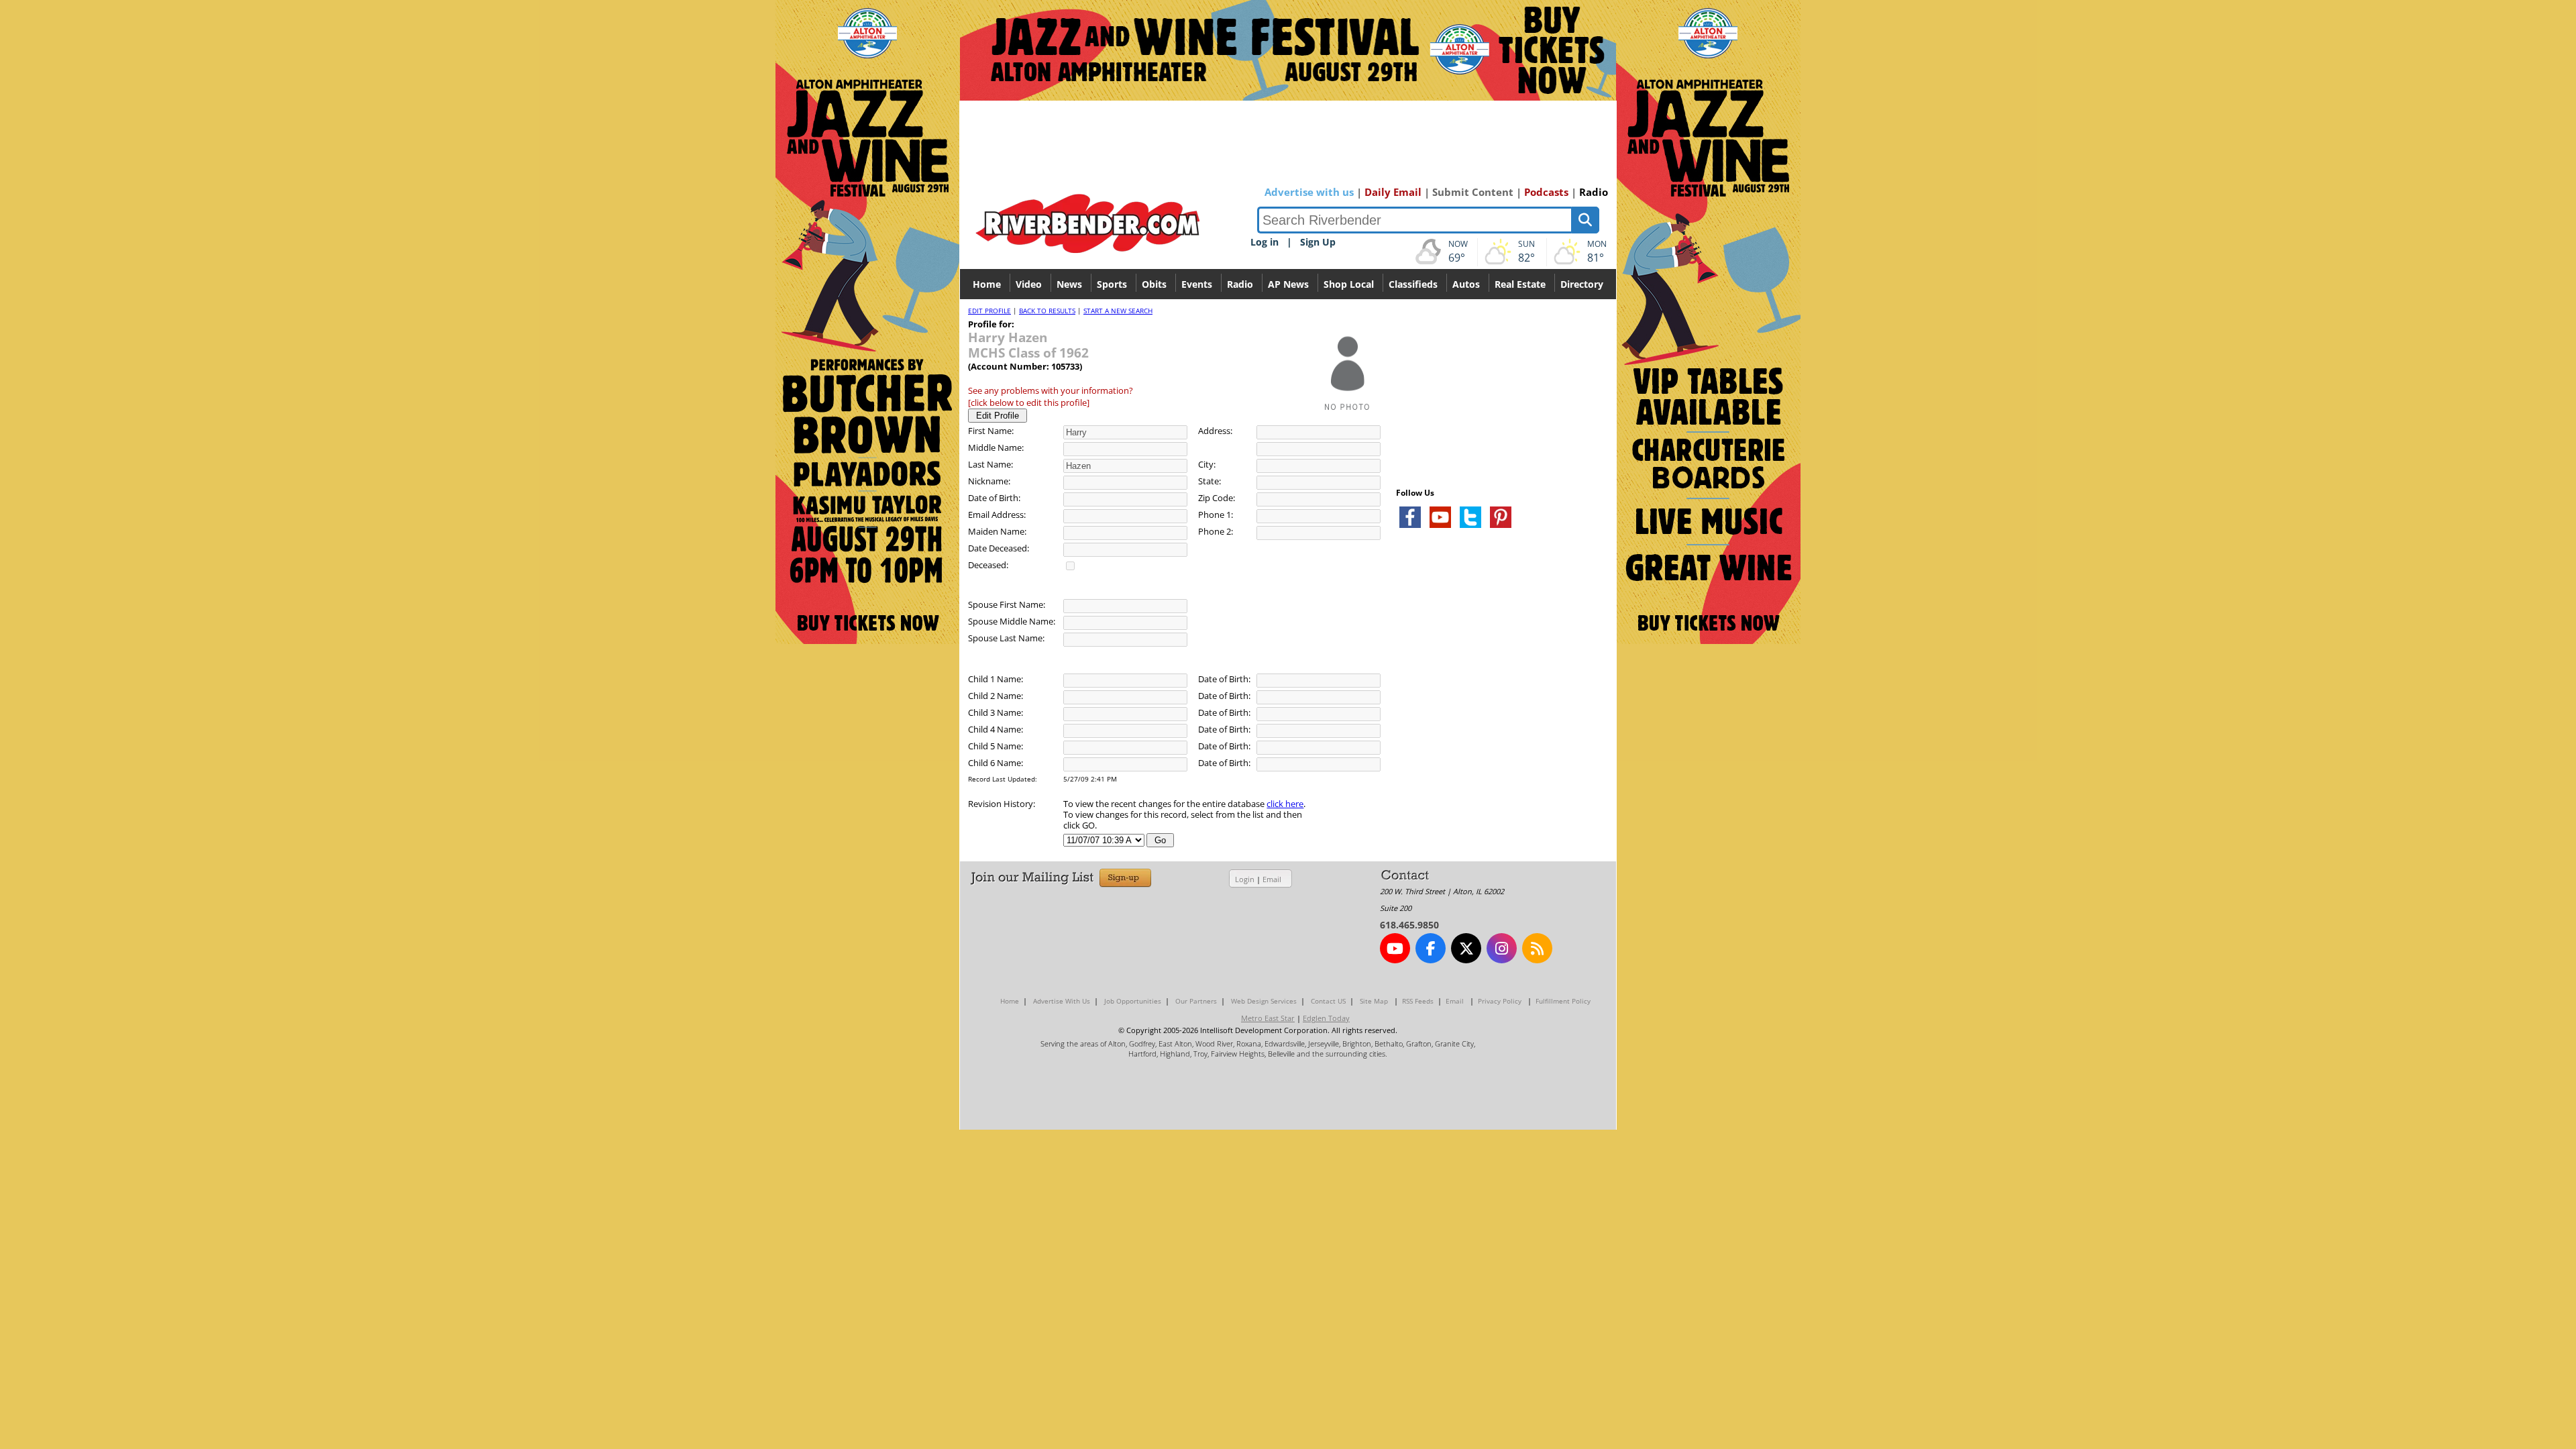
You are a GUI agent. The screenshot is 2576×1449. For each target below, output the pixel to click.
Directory (1582, 284)
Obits (1154, 284)
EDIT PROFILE (989, 311)
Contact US (1328, 1001)
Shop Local (1349, 284)
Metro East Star (1268, 1018)
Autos (1466, 284)
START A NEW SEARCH (1118, 311)
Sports (1112, 284)
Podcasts (1546, 192)
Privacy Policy (1500, 1001)
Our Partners (1196, 1001)
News (1069, 284)
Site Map (1374, 1001)
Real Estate (1520, 284)
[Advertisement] (1497, 698)
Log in (1265, 242)
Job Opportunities (1133, 1001)
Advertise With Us (1062, 1001)
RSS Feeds (1418, 1001)
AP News (1288, 284)
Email (1272, 879)
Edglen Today (1326, 1018)
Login (1245, 879)
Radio (1594, 192)
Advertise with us (1309, 192)
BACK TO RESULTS (1047, 311)
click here (1285, 804)
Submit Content (1473, 192)
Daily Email (1393, 192)
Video (1029, 284)
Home (987, 284)
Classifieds (1413, 284)
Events (1197, 284)
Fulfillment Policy (1563, 1001)
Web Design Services (1264, 1001)
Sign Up (1318, 242)
